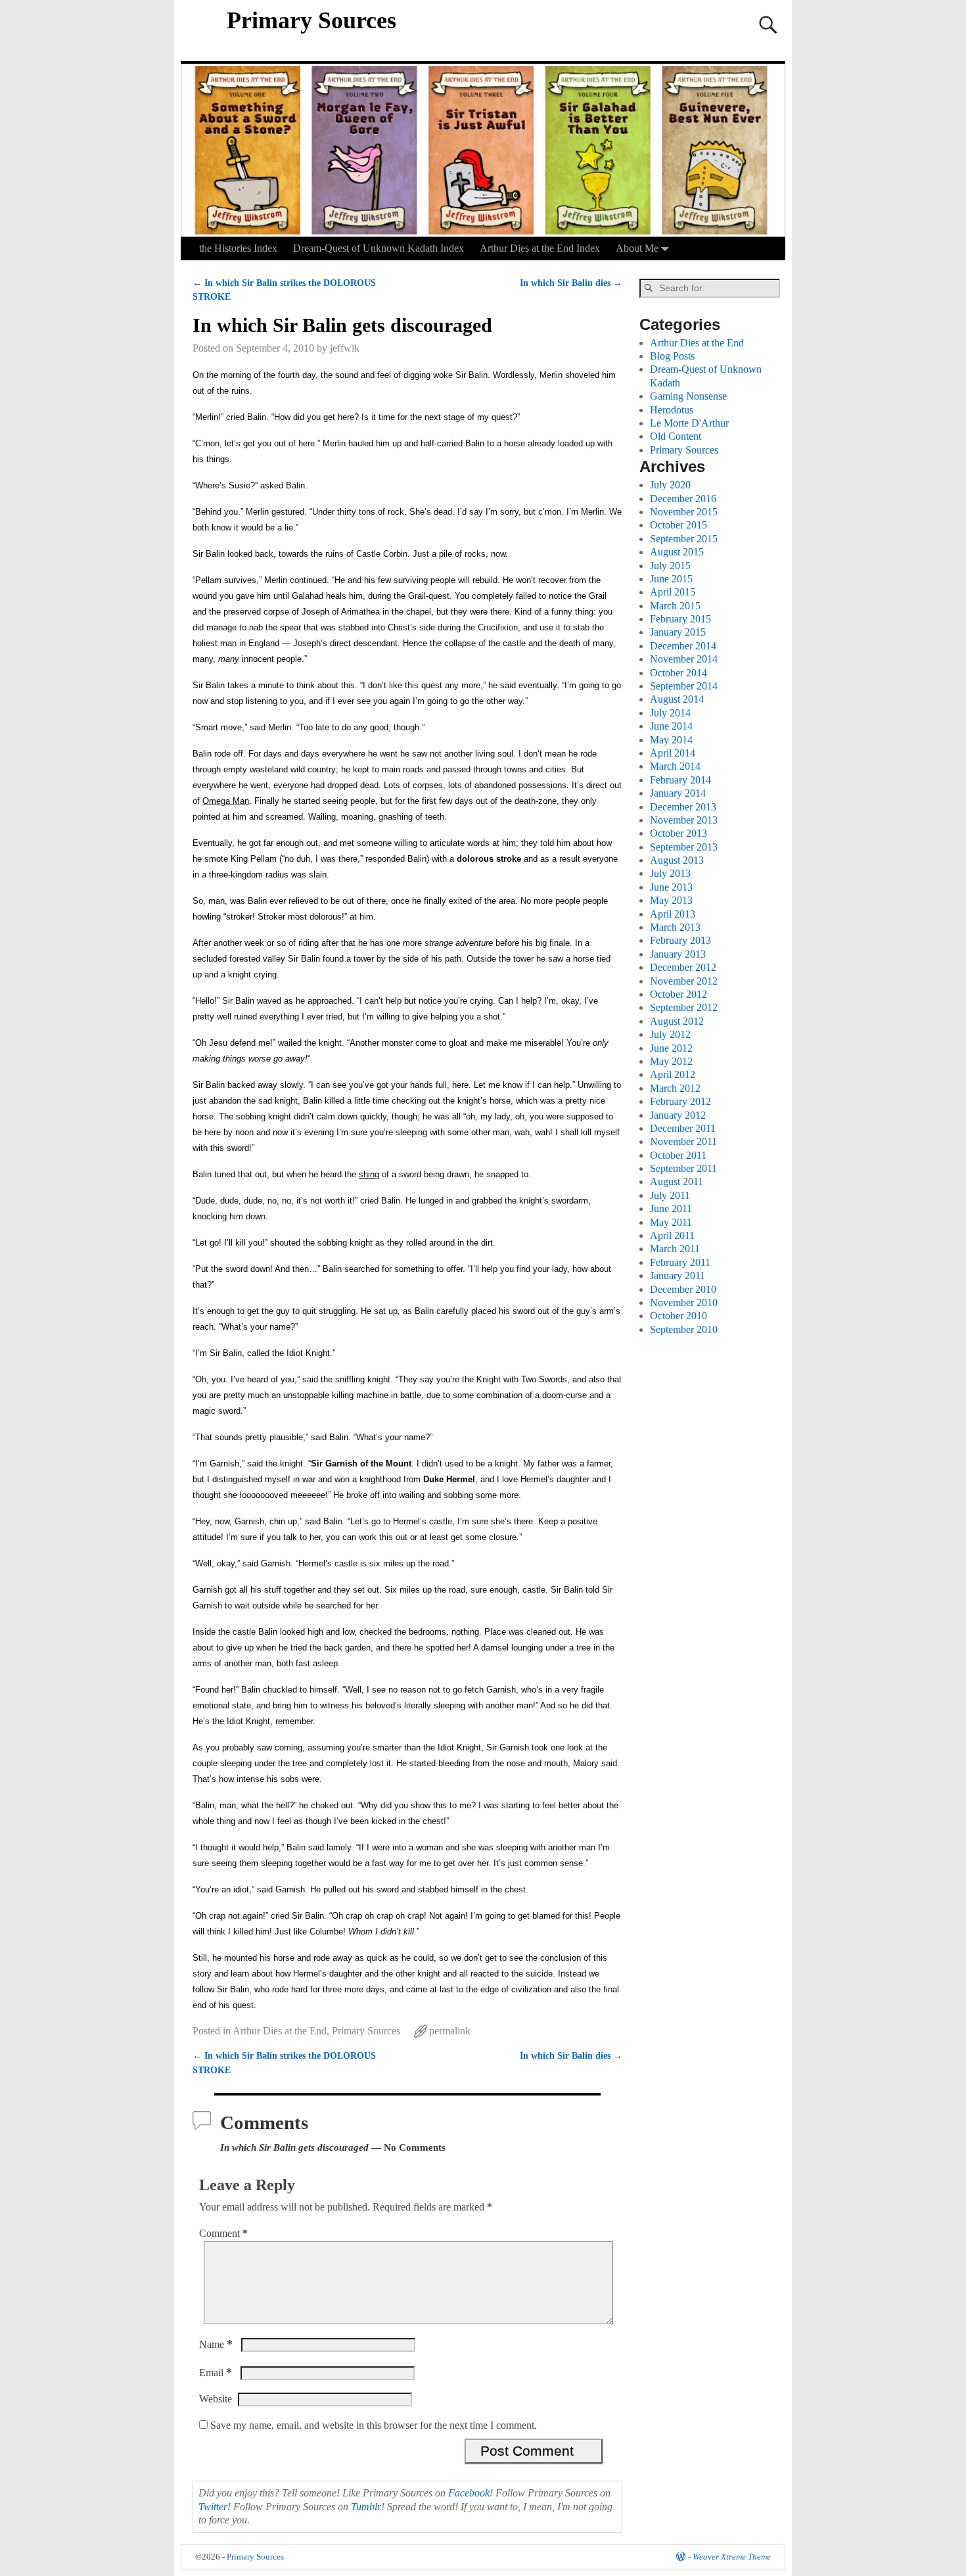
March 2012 (675, 1088)
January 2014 (678, 793)
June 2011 (671, 1208)
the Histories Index (238, 248)
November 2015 (684, 512)
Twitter (213, 2507)
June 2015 (671, 579)
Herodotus (672, 410)
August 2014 (677, 699)
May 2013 (671, 900)
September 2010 (684, 1329)
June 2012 (671, 1048)
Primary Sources (311, 20)
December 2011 (683, 1128)
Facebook (469, 2493)
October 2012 (678, 994)
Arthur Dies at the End (280, 2031)
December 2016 (683, 499)
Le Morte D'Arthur (689, 423)
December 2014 (683, 646)
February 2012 (680, 1101)
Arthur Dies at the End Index (540, 248)
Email (216, 2373)
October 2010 (678, 1316)
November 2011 (683, 1141)
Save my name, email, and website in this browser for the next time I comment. (374, 2425)
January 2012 (678, 1115)
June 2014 (671, 726)
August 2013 (677, 860)
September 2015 (684, 539)
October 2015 (678, 525)
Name (216, 2344)
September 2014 (684, 686)
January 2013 (678, 954)
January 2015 (678, 632)
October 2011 (678, 1155)
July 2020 (670, 485)
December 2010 (683, 1289)
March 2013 (675, 927)
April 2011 (672, 1235)
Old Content (676, 436)
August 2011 (677, 1182)
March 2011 (675, 1249)
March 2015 (675, 606)
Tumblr (366, 2507)
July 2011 (670, 1195)
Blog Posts (672, 356)
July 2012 (670, 1034)
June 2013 (671, 887)
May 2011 (671, 1222)
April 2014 (673, 753)
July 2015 (670, 566)
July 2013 (670, 873)
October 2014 (678, 673)
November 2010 (684, 1302)
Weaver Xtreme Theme (732, 2557)
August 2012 (677, 1021)
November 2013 (684, 820)
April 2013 (673, 914)
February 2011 (680, 1262)
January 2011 (678, 1276)
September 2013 (684, 847)
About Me (637, 248)
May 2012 (671, 1061)
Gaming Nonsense (688, 396)
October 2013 (678, 833)
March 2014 (675, 766)
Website (216, 2399)
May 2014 (671, 740)
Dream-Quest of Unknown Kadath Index (379, 248)
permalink (450, 2031)
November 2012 (684, 981)
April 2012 (673, 1074)
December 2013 (683, 807)
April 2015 (673, 592)
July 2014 (670, 713)
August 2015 (677, 552)
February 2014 (680, 780)
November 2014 (684, 659)
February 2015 (680, 619)
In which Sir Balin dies (571, 283)
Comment (223, 2233)
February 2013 (680, 940)
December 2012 (683, 967)
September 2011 (683, 1168)
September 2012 (684, 1007)
